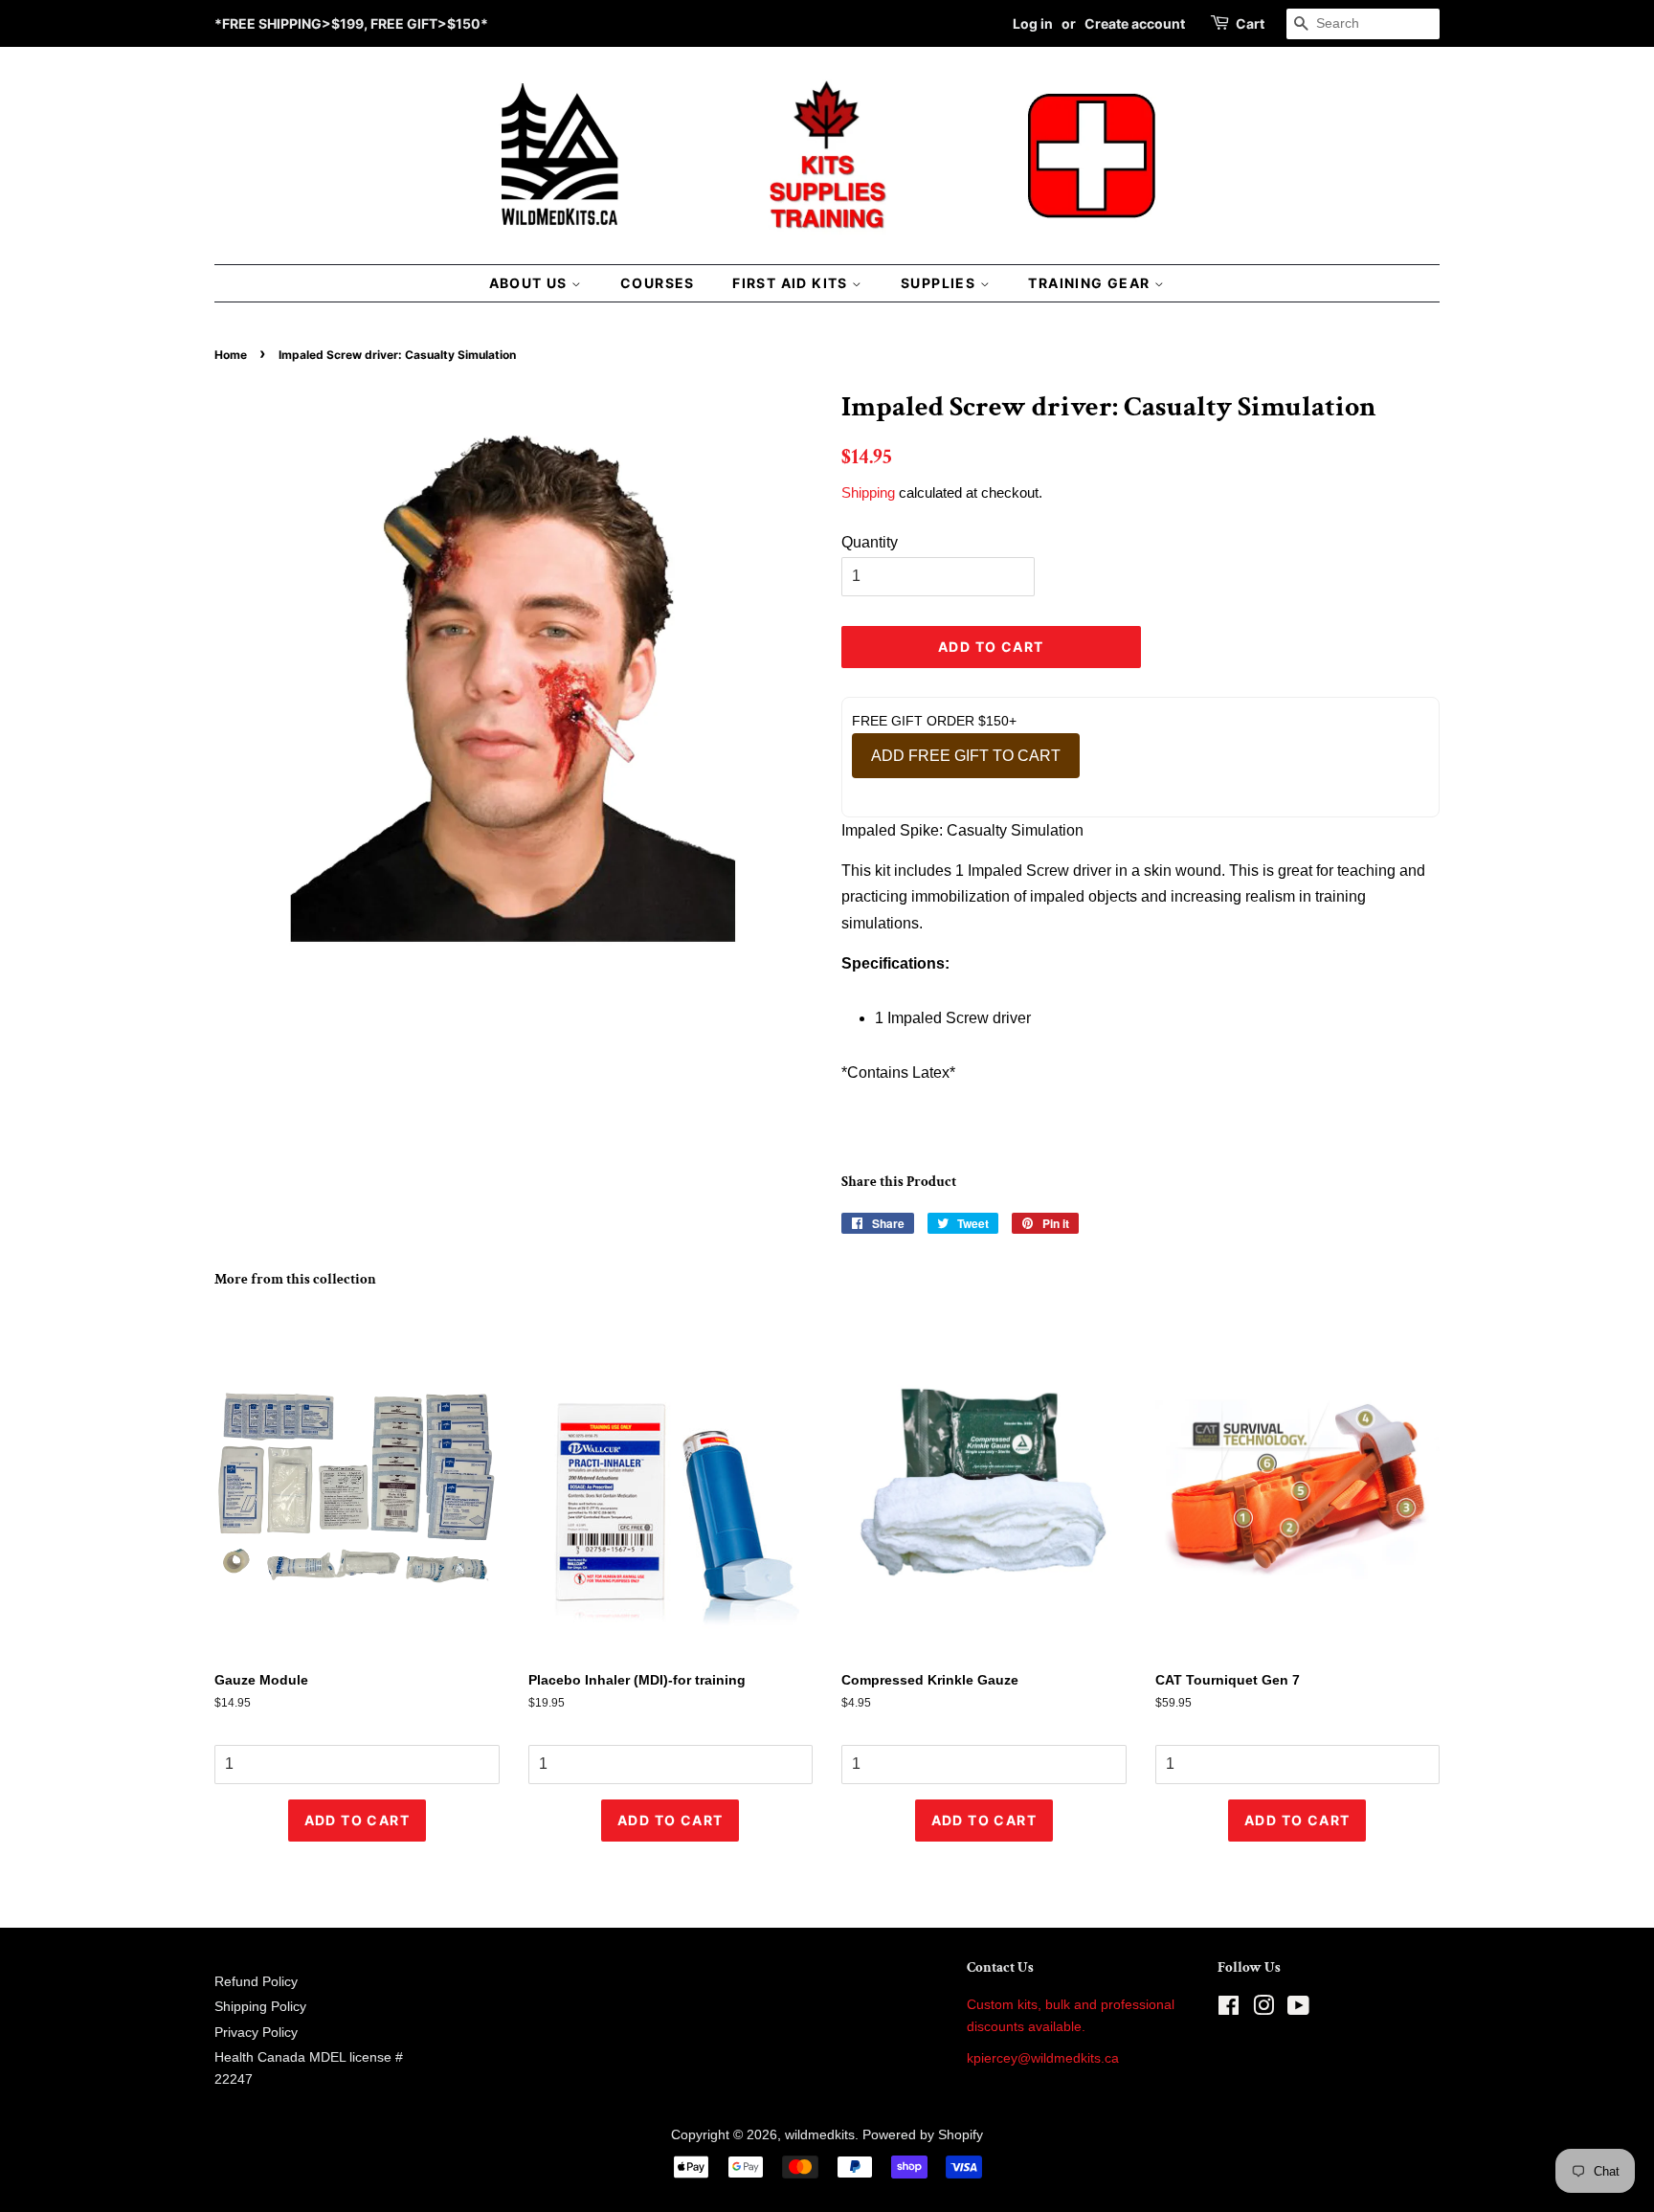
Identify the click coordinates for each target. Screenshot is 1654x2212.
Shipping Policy (260, 2007)
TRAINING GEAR (1091, 283)
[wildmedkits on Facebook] (1229, 2010)
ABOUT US (531, 283)
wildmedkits (820, 2135)
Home (231, 355)
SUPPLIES (940, 283)
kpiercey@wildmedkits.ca (1043, 2058)
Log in (1033, 23)
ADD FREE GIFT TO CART (966, 756)
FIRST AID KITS (792, 283)
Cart (1250, 23)
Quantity (870, 542)
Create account (1135, 23)
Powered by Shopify (923, 2135)
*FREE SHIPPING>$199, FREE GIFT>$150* (351, 23)
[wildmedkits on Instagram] (1263, 2010)
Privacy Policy (256, 2033)
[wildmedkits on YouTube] (1298, 2010)
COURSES (658, 283)
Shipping (868, 492)
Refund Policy (256, 1982)
